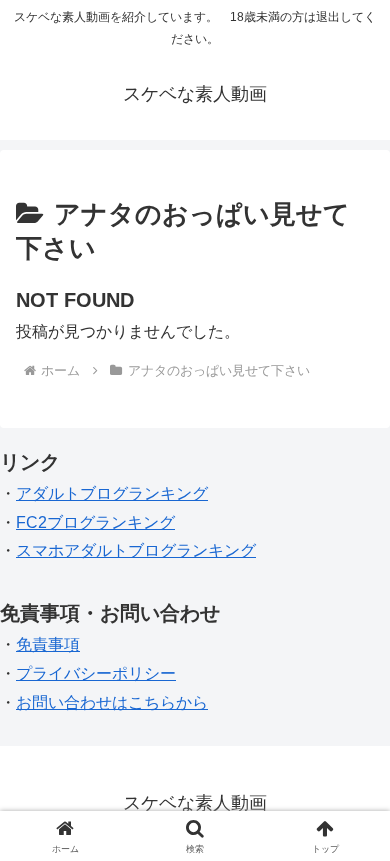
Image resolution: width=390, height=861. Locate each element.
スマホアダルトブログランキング (136, 550)
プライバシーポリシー (96, 673)
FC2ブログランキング (95, 522)
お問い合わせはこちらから (112, 702)
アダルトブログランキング (112, 493)
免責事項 (48, 644)
